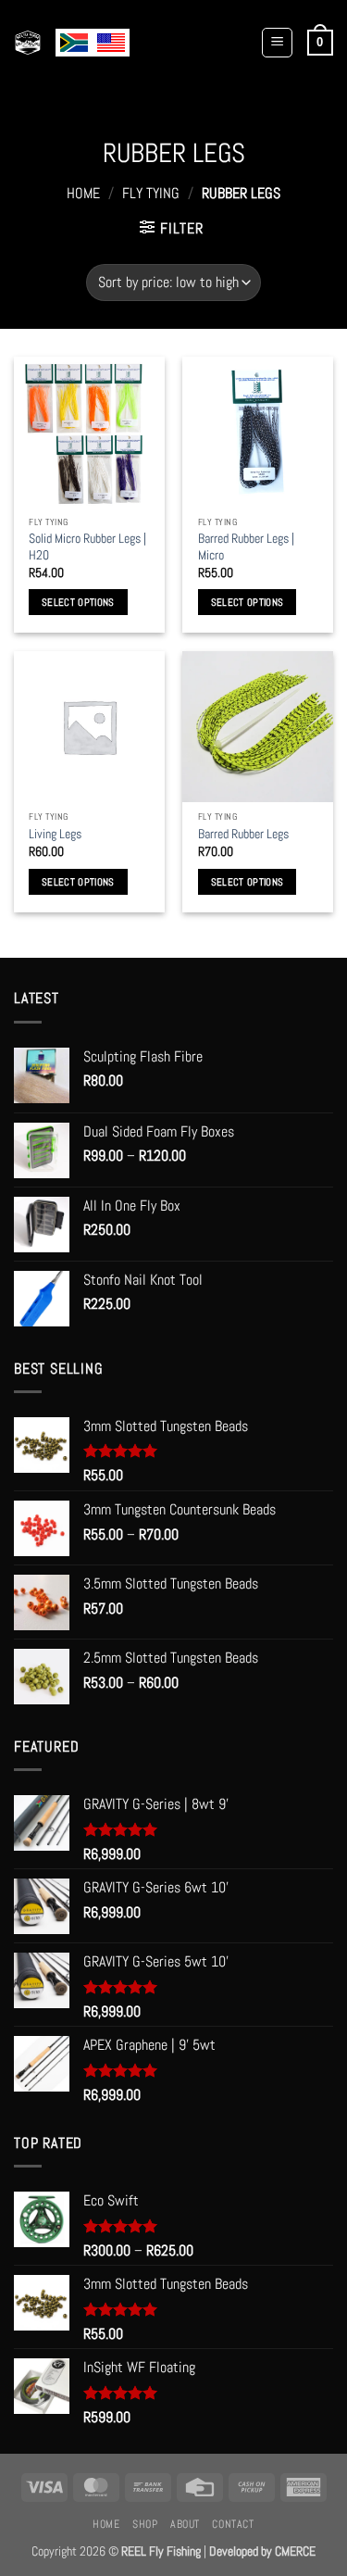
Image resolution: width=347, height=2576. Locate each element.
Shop (145, 2524)
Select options (78, 602)
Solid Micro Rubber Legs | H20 (87, 547)
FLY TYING (151, 193)
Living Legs (55, 834)
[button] (277, 43)
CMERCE (295, 2551)
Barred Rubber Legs (243, 834)
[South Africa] (74, 43)
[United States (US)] (111, 43)
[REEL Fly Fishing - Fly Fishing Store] (28, 43)
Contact (233, 2524)
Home (83, 193)
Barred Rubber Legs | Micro (246, 547)
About (185, 2524)
